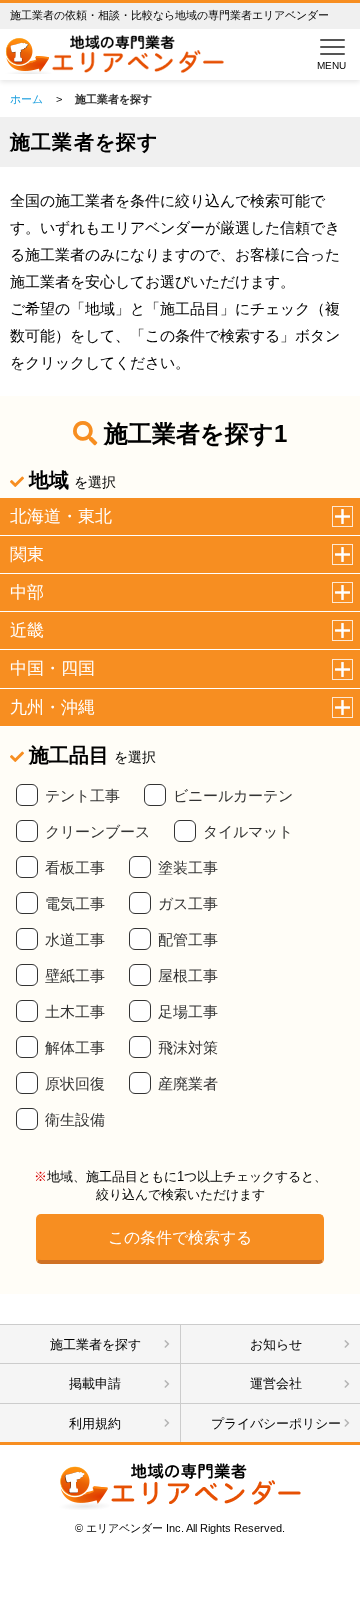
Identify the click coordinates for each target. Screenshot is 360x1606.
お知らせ (276, 1344)
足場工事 (188, 1012)
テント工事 (82, 796)
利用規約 (95, 1423)
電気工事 (75, 904)
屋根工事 (188, 976)
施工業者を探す (95, 1344)
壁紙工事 (75, 976)
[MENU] (327, 47)
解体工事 (75, 1048)
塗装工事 (188, 868)
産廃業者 (188, 1084)
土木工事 (75, 1012)
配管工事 (188, 940)
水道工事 (75, 940)
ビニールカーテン (233, 796)
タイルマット (248, 832)
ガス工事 (188, 904)
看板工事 (75, 868)
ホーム (26, 99)
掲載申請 (95, 1383)
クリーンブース (97, 832)
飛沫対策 (188, 1048)
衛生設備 (75, 1120)
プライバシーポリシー (276, 1423)
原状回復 (75, 1084)
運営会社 (276, 1383)
